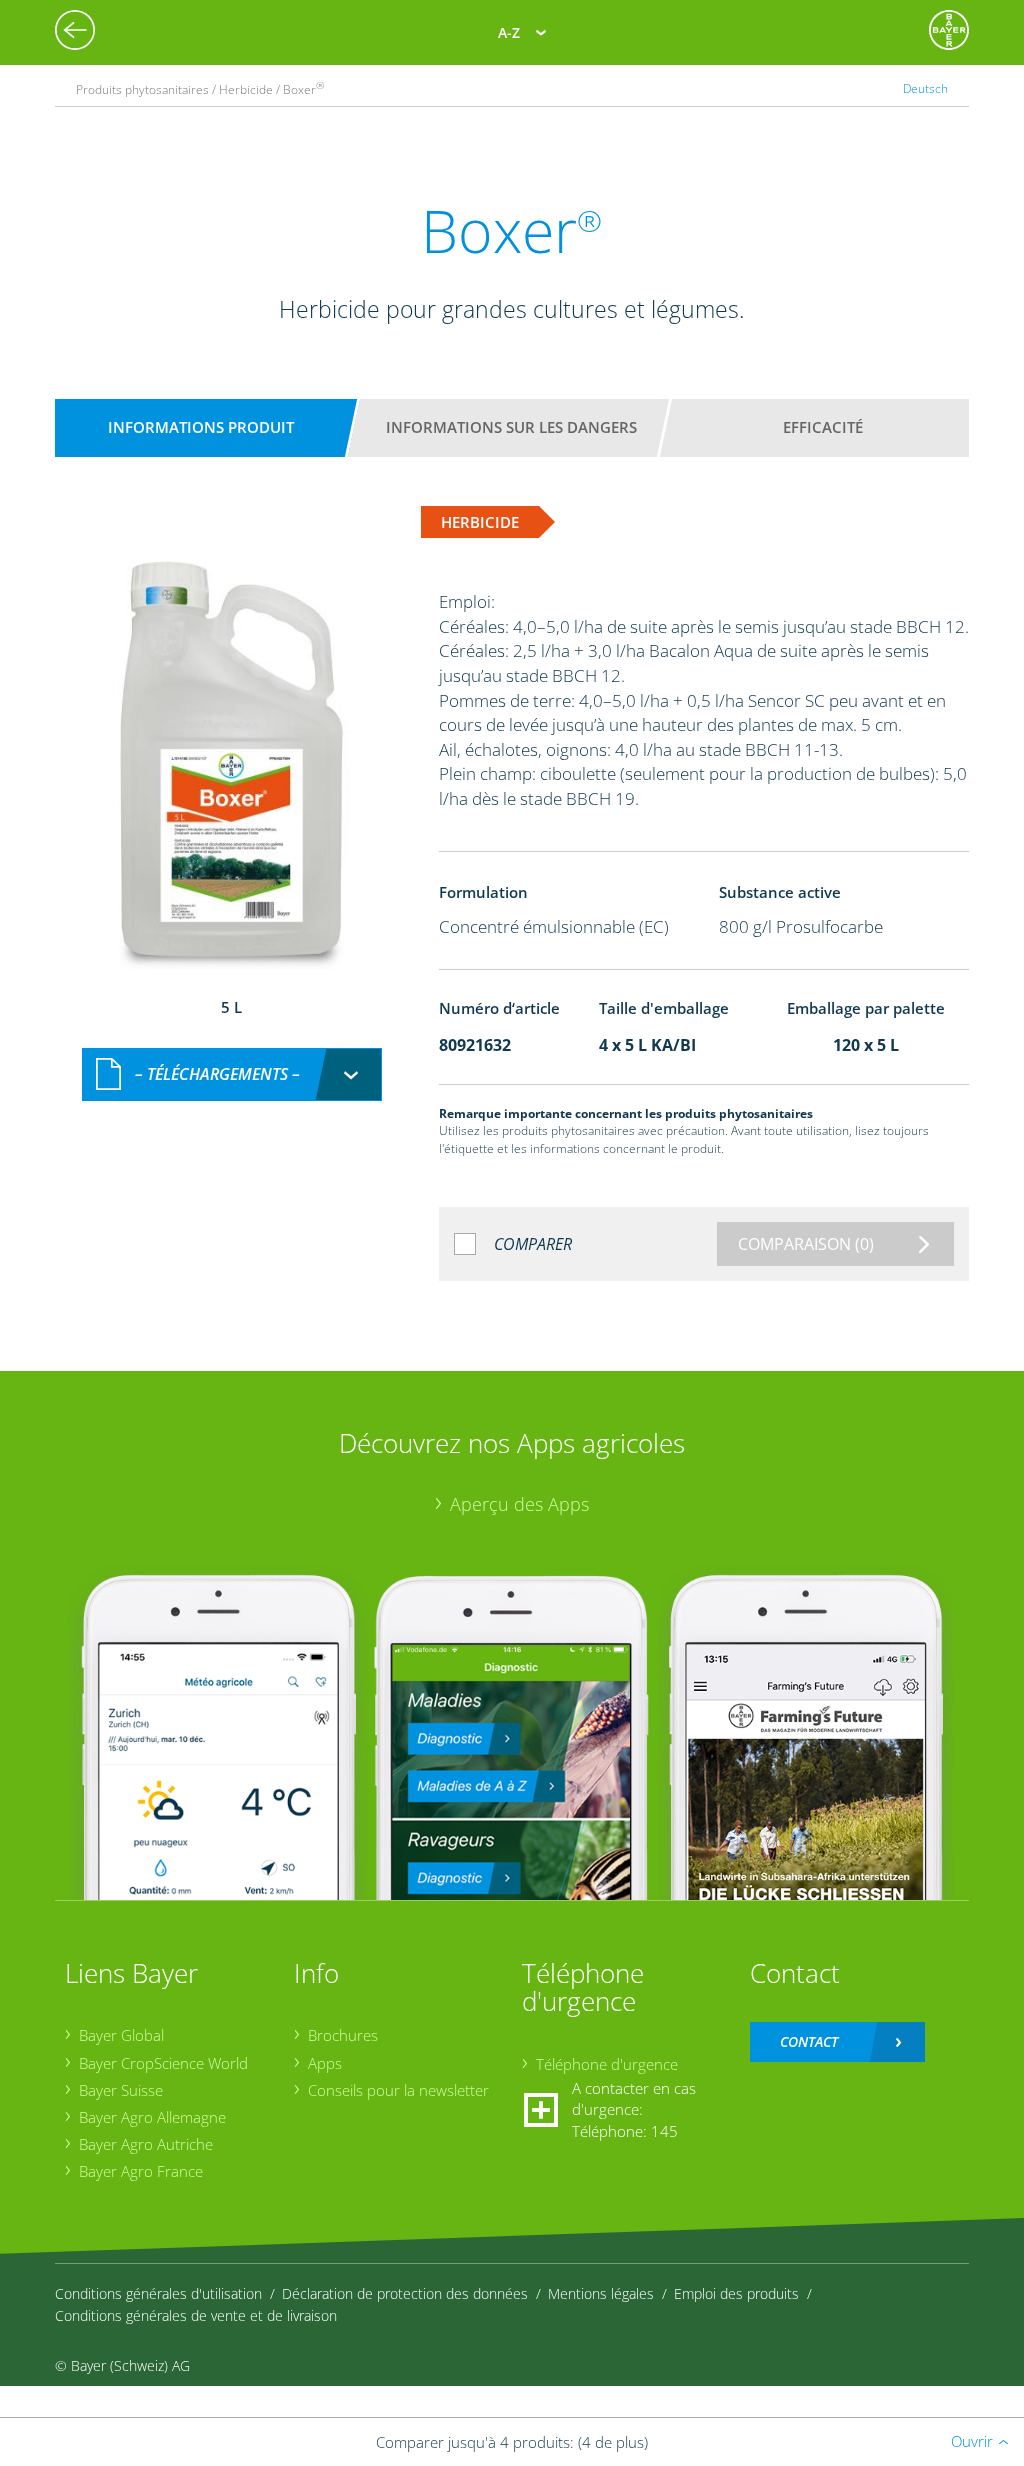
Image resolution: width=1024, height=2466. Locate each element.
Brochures (343, 2035)
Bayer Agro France (141, 2171)
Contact (809, 2041)
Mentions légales (601, 2293)
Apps (325, 2063)
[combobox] (232, 1074)
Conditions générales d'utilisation (158, 2293)
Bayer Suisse (121, 2090)
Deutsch (925, 88)
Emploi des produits (736, 2293)
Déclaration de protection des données (405, 2293)
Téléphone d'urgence (607, 2064)
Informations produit (201, 427)
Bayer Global (121, 2035)
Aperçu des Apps (519, 1504)
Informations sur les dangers (511, 427)
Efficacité (823, 427)
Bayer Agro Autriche (146, 2144)
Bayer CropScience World (163, 2063)
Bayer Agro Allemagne (152, 2117)
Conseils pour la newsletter (398, 2090)
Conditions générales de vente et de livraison (196, 2315)
